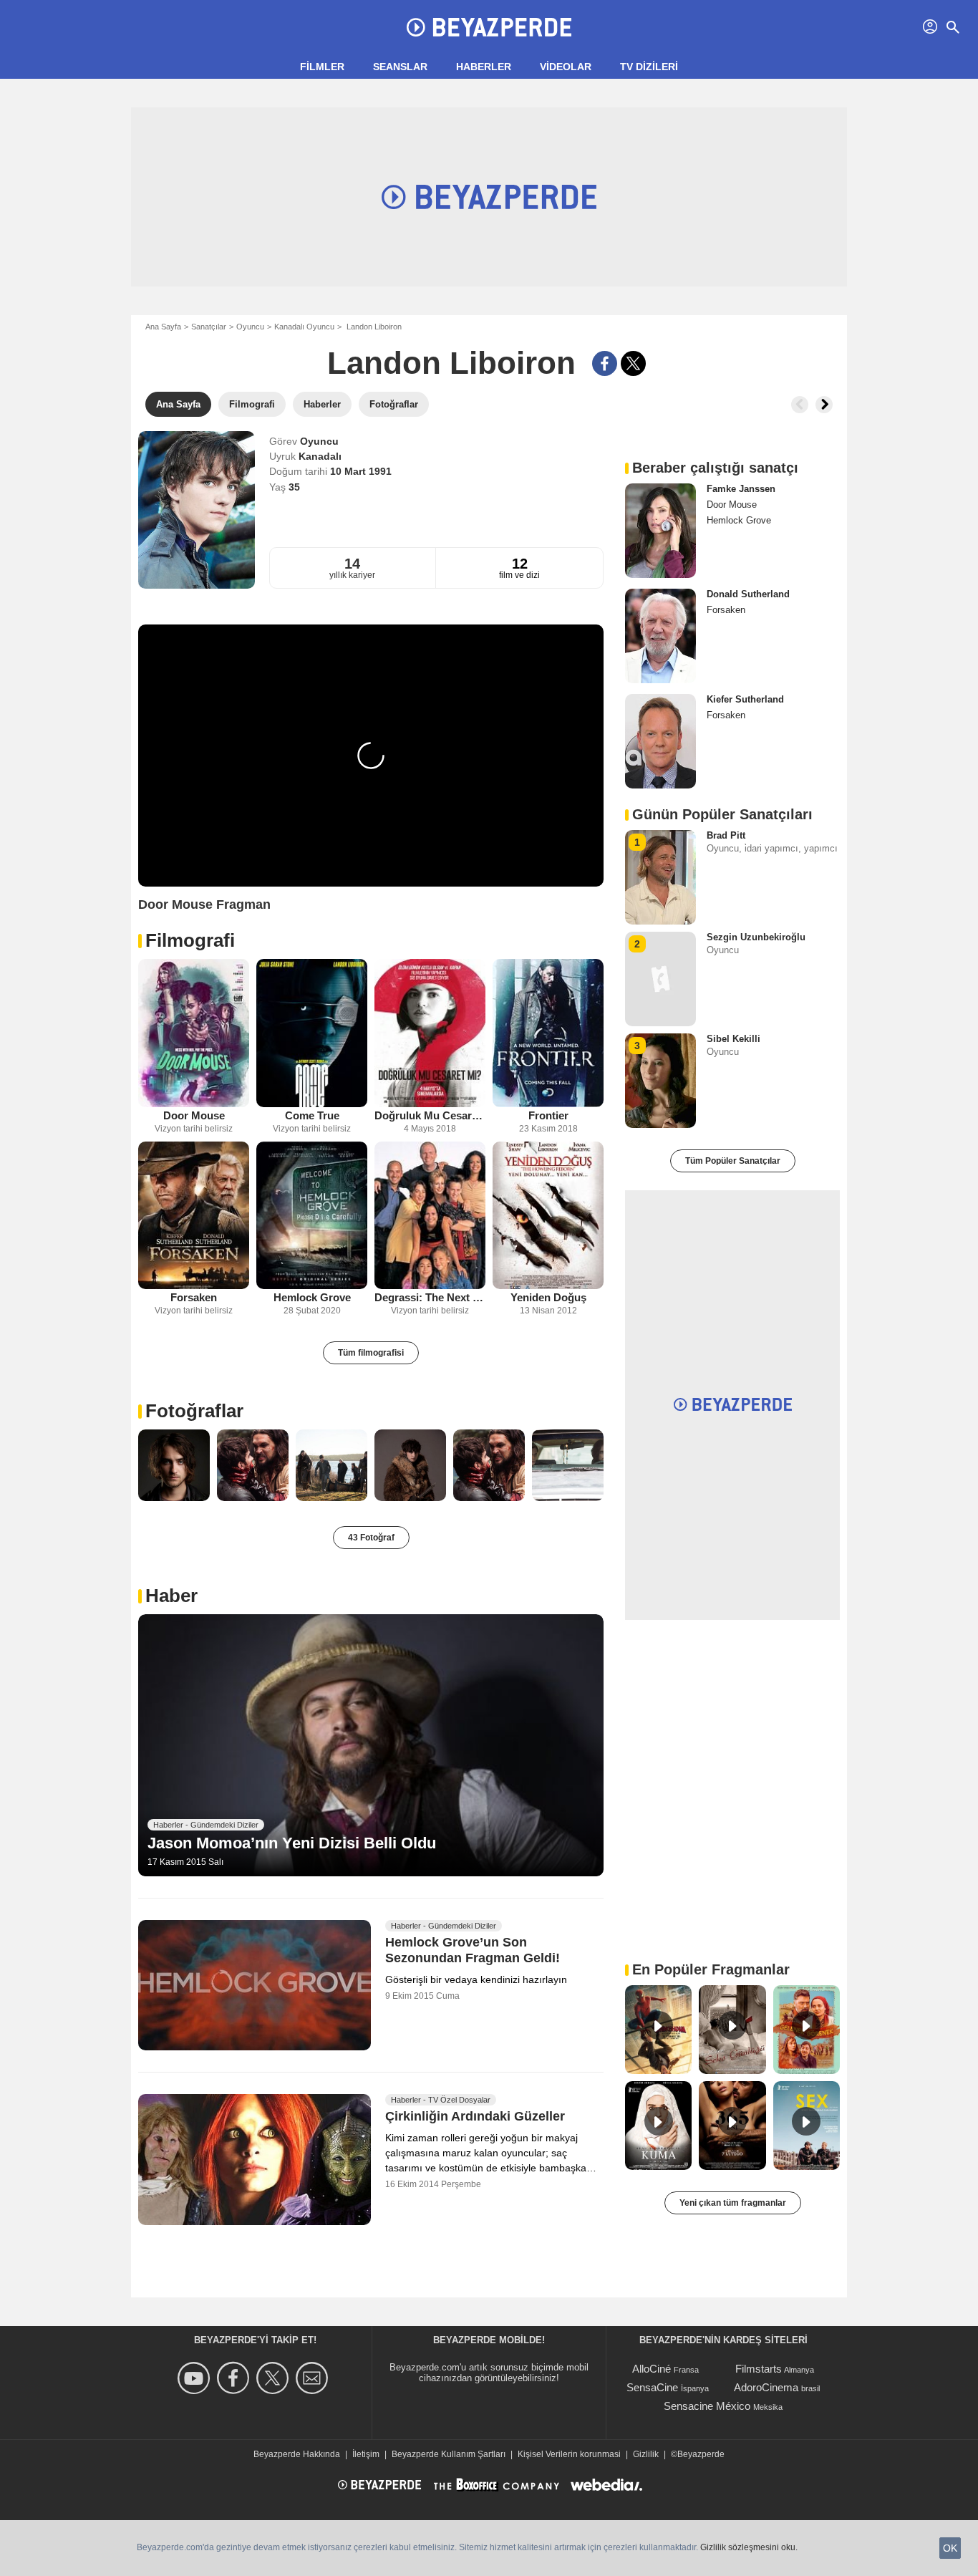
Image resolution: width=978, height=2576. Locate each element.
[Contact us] (314, 2378)
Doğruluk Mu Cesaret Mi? (430, 1115)
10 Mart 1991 (361, 471)
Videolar (566, 67)
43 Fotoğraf (371, 1538)
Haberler (484, 67)
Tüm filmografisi (371, 1353)
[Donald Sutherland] (660, 636)
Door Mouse (194, 1115)
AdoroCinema (766, 2387)
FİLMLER (322, 67)
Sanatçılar (209, 327)
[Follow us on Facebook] (235, 2378)
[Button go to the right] (824, 405)
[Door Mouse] (194, 1033)
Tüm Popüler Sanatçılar (733, 1161)
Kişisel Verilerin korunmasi (569, 2454)
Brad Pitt (726, 835)
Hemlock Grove (312, 1297)
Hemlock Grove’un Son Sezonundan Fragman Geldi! (473, 1950)
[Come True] (312, 1033)
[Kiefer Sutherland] (660, 741)
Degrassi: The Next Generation (430, 1297)
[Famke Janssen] (660, 531)
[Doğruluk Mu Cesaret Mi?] (430, 1033)
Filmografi (190, 940)
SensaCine (652, 2387)
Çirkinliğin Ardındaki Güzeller (475, 2117)
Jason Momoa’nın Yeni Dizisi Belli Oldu (292, 1843)
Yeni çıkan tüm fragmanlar (733, 2203)
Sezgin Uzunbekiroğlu (756, 937)
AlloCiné (652, 2369)
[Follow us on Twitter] (275, 2378)
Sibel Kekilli (733, 1039)
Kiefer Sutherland (745, 699)
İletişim (366, 2454)
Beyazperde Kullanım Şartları (449, 2454)
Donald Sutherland (748, 594)
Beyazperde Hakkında (297, 2454)
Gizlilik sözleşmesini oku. (749, 2547)
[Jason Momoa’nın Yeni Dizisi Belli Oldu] (371, 1745)
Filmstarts (759, 2369)
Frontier (548, 1115)
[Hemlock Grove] (312, 1216)
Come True (312, 1115)
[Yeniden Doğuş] (548, 1216)
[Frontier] (548, 1033)
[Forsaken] (194, 1216)
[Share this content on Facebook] (605, 363)
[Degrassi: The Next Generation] (430, 1216)
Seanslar (400, 67)
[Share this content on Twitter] (633, 363)
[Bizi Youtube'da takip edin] (196, 2378)
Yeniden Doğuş (548, 1297)
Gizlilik (646, 2454)
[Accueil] (489, 27)
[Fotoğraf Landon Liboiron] (174, 1465)
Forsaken (194, 1297)
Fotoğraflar (194, 1411)
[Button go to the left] (800, 405)
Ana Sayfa (163, 327)
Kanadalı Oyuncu (304, 327)
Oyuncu (250, 327)
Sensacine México (707, 2406)
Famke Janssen (741, 489)
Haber (171, 1596)
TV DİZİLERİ (649, 67)
